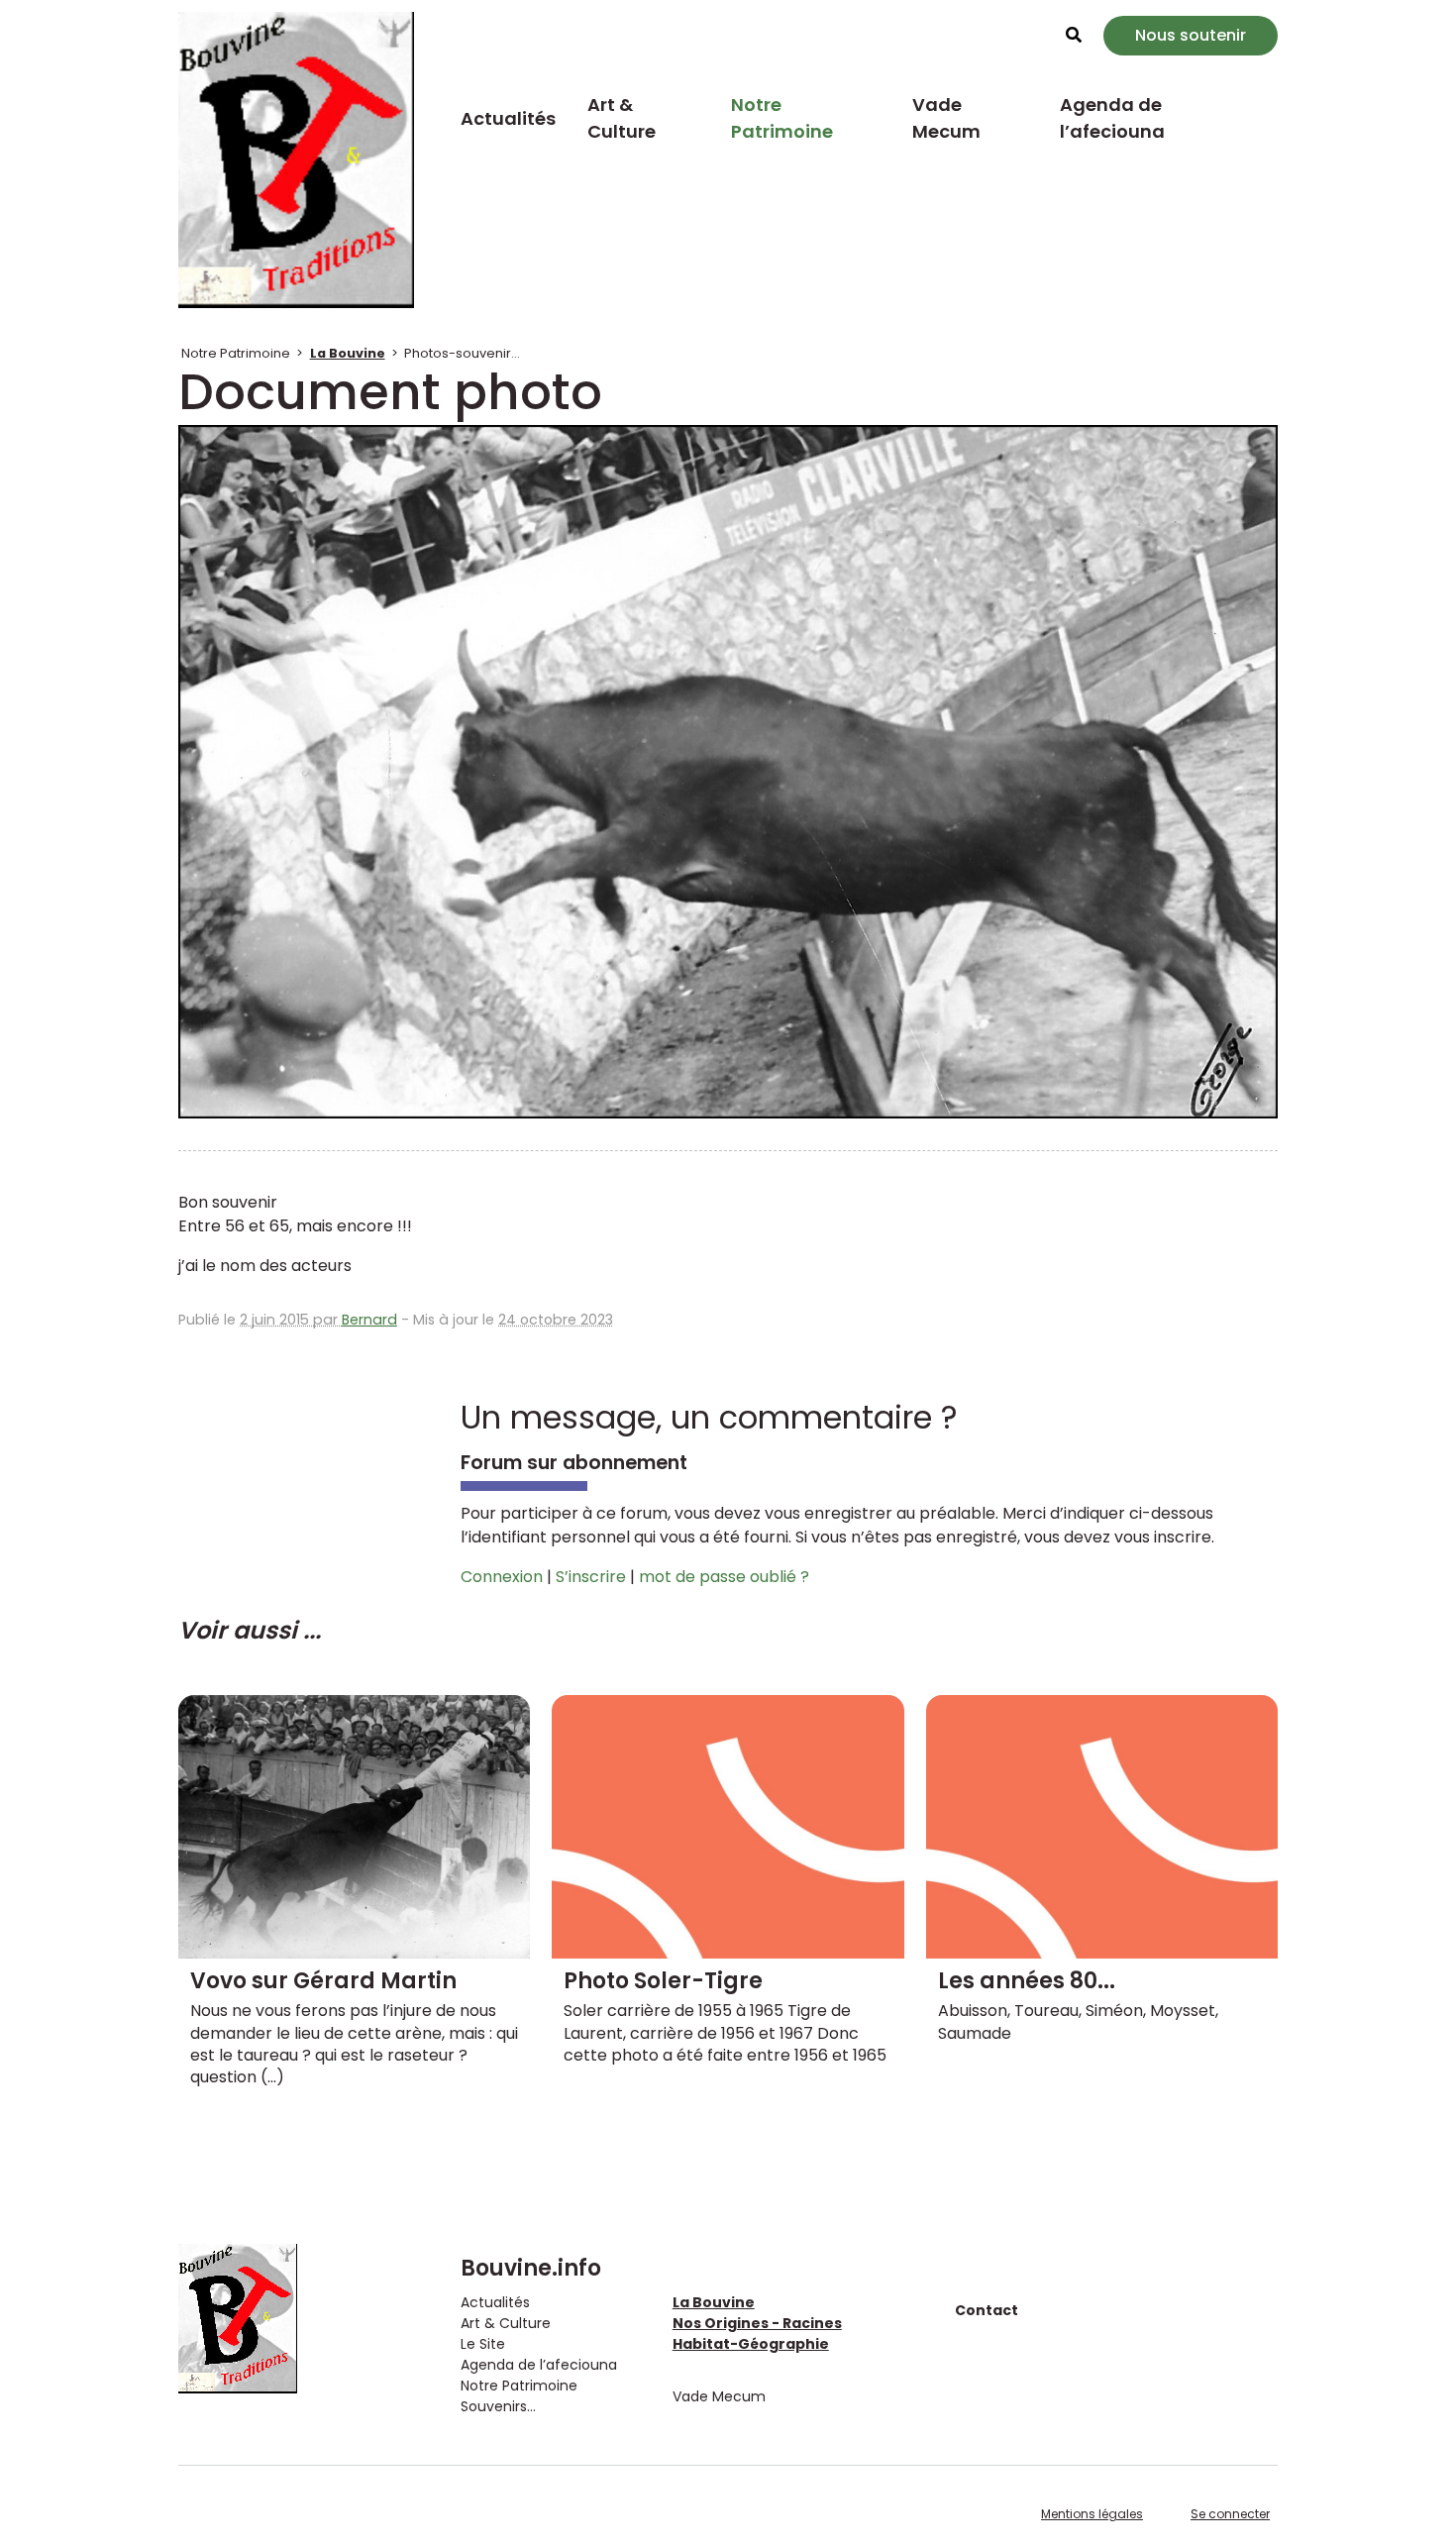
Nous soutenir (1191, 35)
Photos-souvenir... (462, 353)
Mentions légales (1092, 2514)
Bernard (369, 1320)
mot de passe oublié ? (724, 1577)
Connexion (502, 1577)
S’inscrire (591, 1577)
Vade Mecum (946, 118)
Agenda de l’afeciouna (1112, 118)
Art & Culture (622, 118)
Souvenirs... (498, 2406)
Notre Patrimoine (782, 118)
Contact (987, 2310)
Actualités (508, 118)
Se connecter (1230, 2514)
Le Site (483, 2344)
